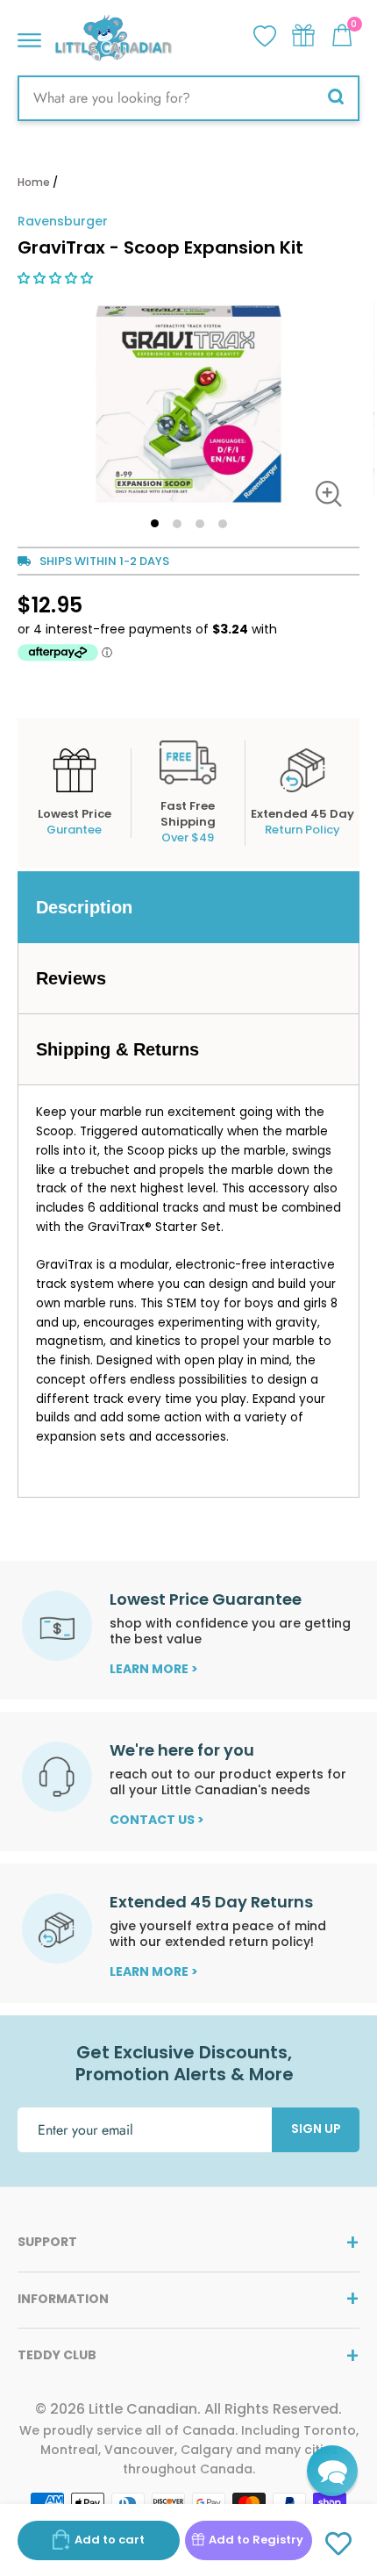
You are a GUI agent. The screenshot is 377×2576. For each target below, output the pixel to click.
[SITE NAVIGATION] (29, 36)
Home (34, 182)
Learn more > (154, 1669)
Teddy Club (57, 2355)
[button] (57, 278)
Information (63, 2299)
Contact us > (157, 1820)
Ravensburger (63, 221)
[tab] (188, 907)
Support (47, 2242)
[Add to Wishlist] (339, 2544)
